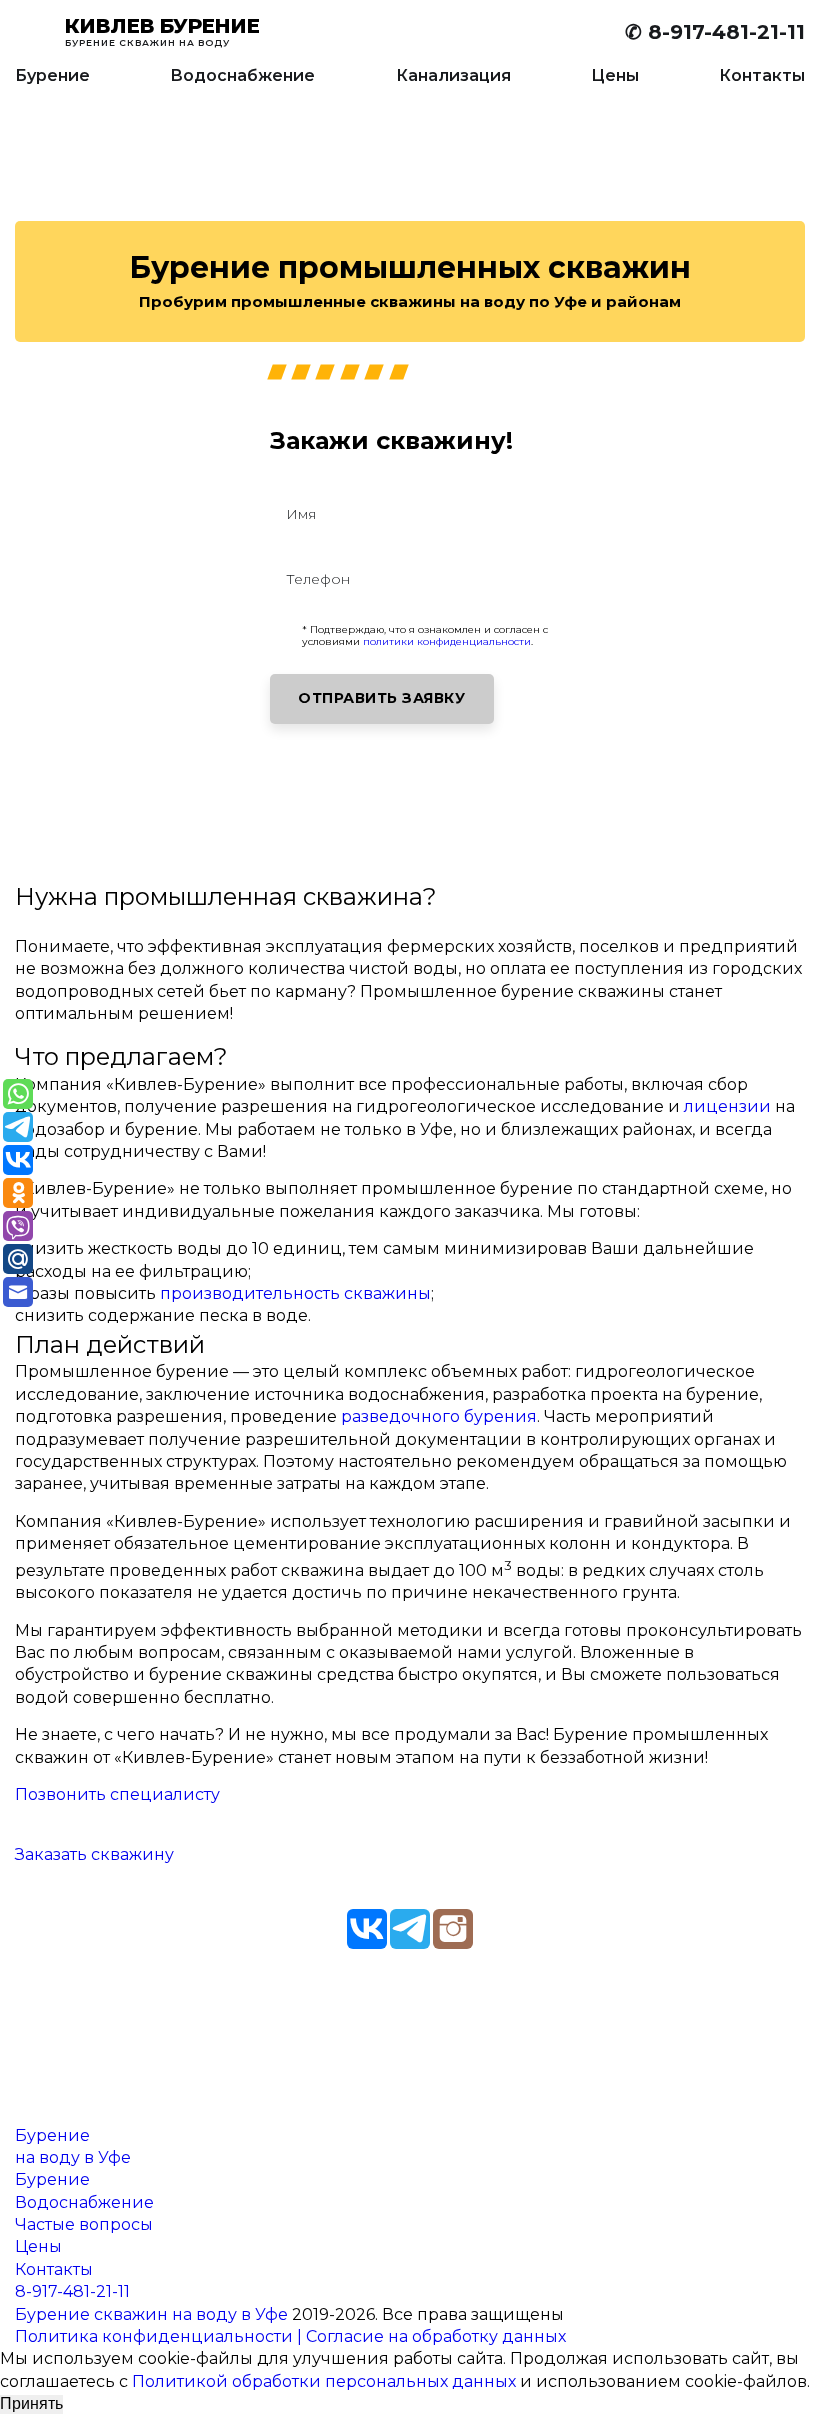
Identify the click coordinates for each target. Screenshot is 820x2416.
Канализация (453, 75)
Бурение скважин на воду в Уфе (151, 2314)
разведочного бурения (439, 1416)
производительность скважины (295, 1293)
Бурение (52, 75)
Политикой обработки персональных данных (324, 2381)
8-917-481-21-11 (72, 2291)
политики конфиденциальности (447, 641)
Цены (615, 75)
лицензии (727, 1106)
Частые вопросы (84, 2224)
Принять (31, 2403)
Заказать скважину (94, 1854)
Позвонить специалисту (117, 1794)
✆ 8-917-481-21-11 (715, 32)
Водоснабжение (242, 75)
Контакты (762, 75)
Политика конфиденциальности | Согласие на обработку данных (290, 2336)
